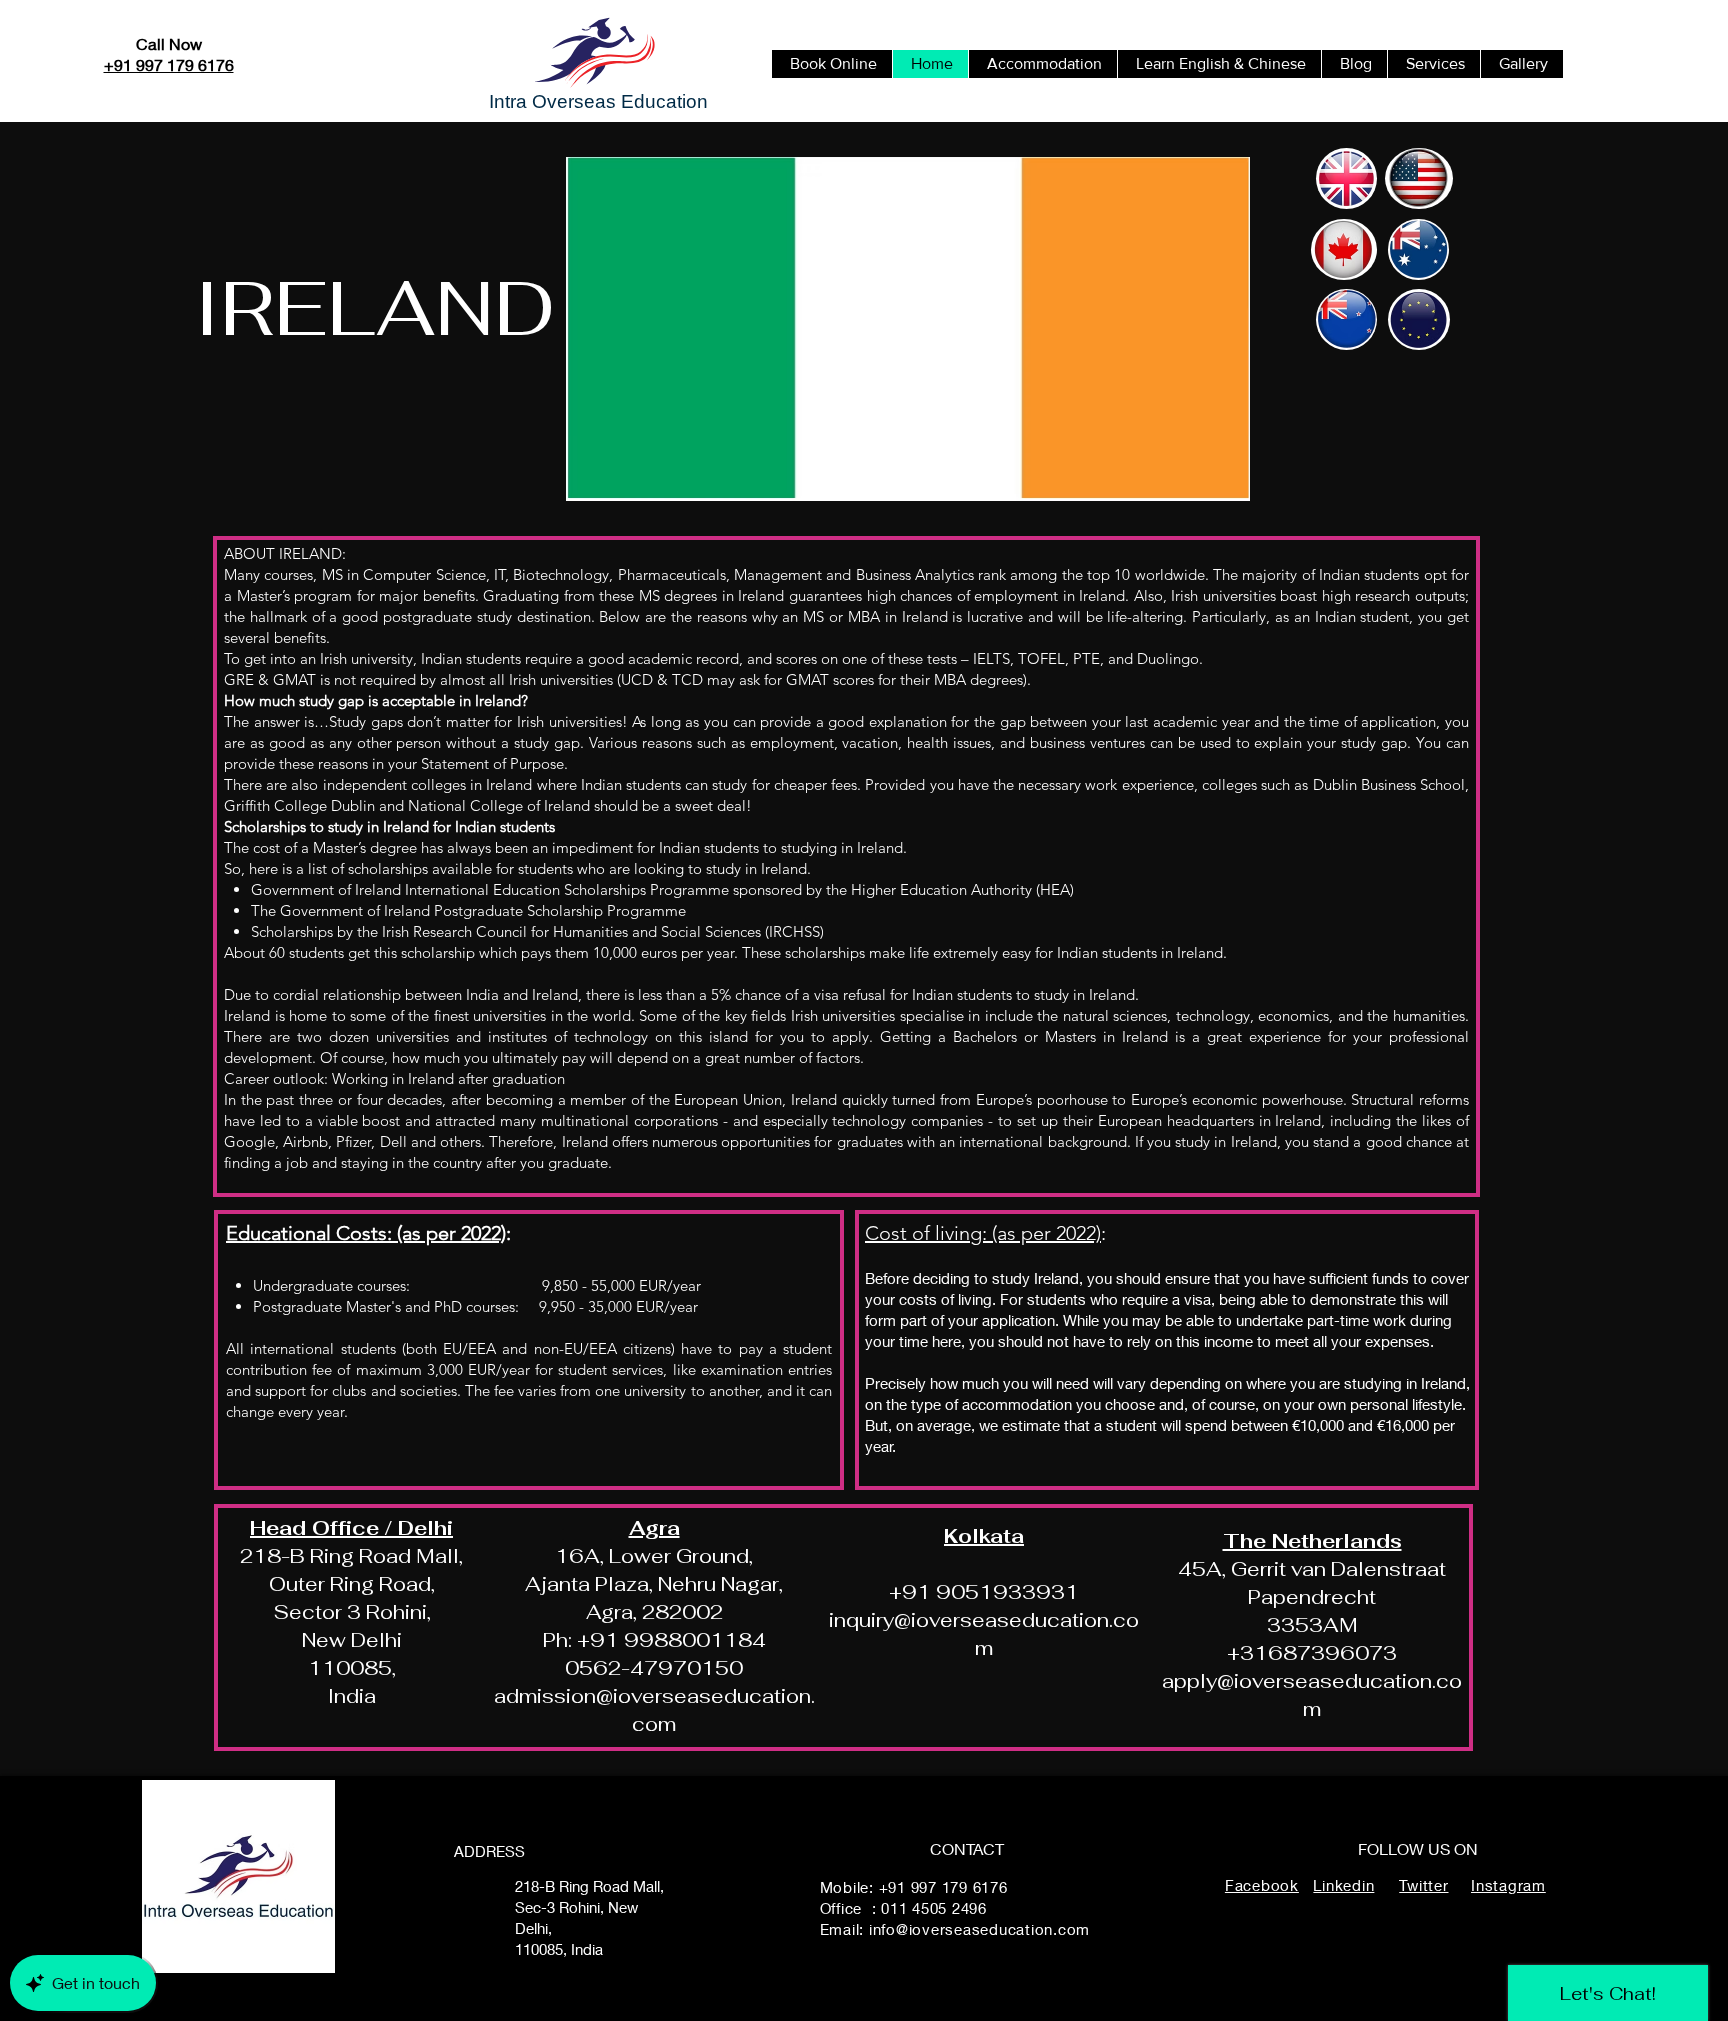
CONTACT (967, 1848)
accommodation (1017, 1404)
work (1389, 1320)
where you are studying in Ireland (1356, 1383)
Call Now (169, 43)
